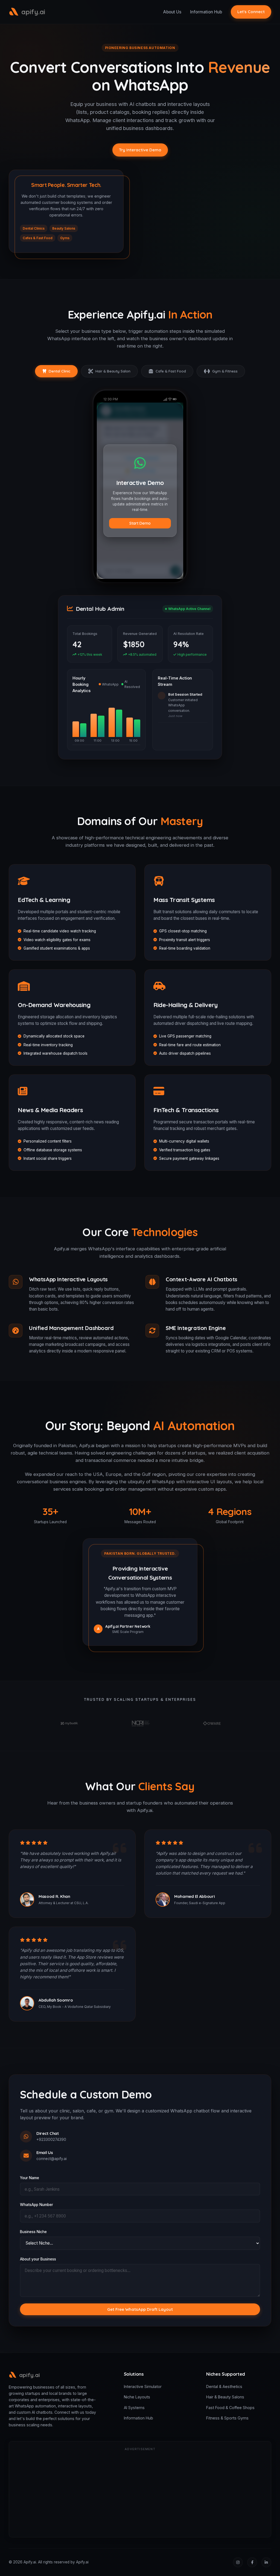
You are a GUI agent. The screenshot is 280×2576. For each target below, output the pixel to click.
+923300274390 (51, 2140)
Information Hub (206, 12)
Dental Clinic (59, 371)
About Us (172, 12)
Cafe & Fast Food (171, 371)
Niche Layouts (137, 2397)
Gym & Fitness (225, 371)
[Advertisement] (140, 2493)
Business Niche (33, 2232)
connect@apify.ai (52, 2159)
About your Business (38, 2259)
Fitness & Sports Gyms (227, 2418)
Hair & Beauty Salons (225, 2397)
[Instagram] (238, 2562)
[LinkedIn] (266, 2562)
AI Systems (134, 2408)
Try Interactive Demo (140, 150)
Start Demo (140, 523)
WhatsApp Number (37, 2205)
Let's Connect (251, 12)
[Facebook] (252, 2562)
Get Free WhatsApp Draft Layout (140, 2309)
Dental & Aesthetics (224, 2386)
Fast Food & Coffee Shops (230, 2408)
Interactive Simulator (143, 2386)
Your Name (30, 2178)
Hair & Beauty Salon (113, 371)
